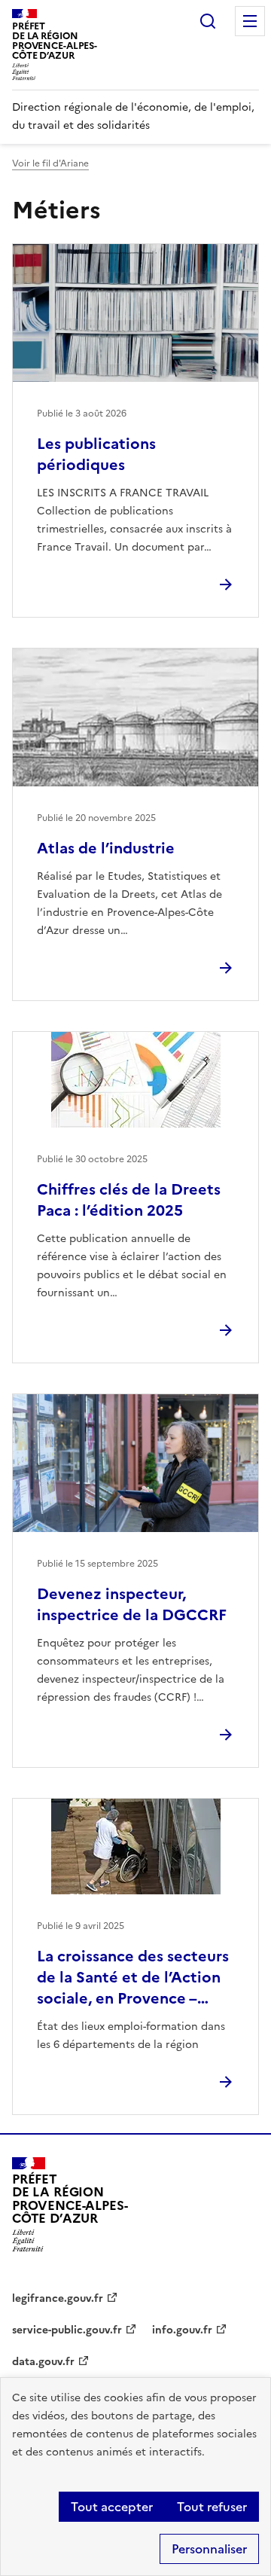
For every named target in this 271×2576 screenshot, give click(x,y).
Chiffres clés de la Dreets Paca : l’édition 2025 (129, 1200)
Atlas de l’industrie (106, 848)
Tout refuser (212, 2507)
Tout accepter (112, 2507)
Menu (250, 21)
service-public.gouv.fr (67, 2330)
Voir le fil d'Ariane (50, 163)
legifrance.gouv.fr (58, 2298)
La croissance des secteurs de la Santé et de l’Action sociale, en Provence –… (133, 1977)
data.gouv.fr (43, 2362)
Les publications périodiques (96, 454)
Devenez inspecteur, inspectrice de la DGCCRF (132, 1604)
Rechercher (208, 21)
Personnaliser (209, 2549)
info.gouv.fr (182, 2330)
